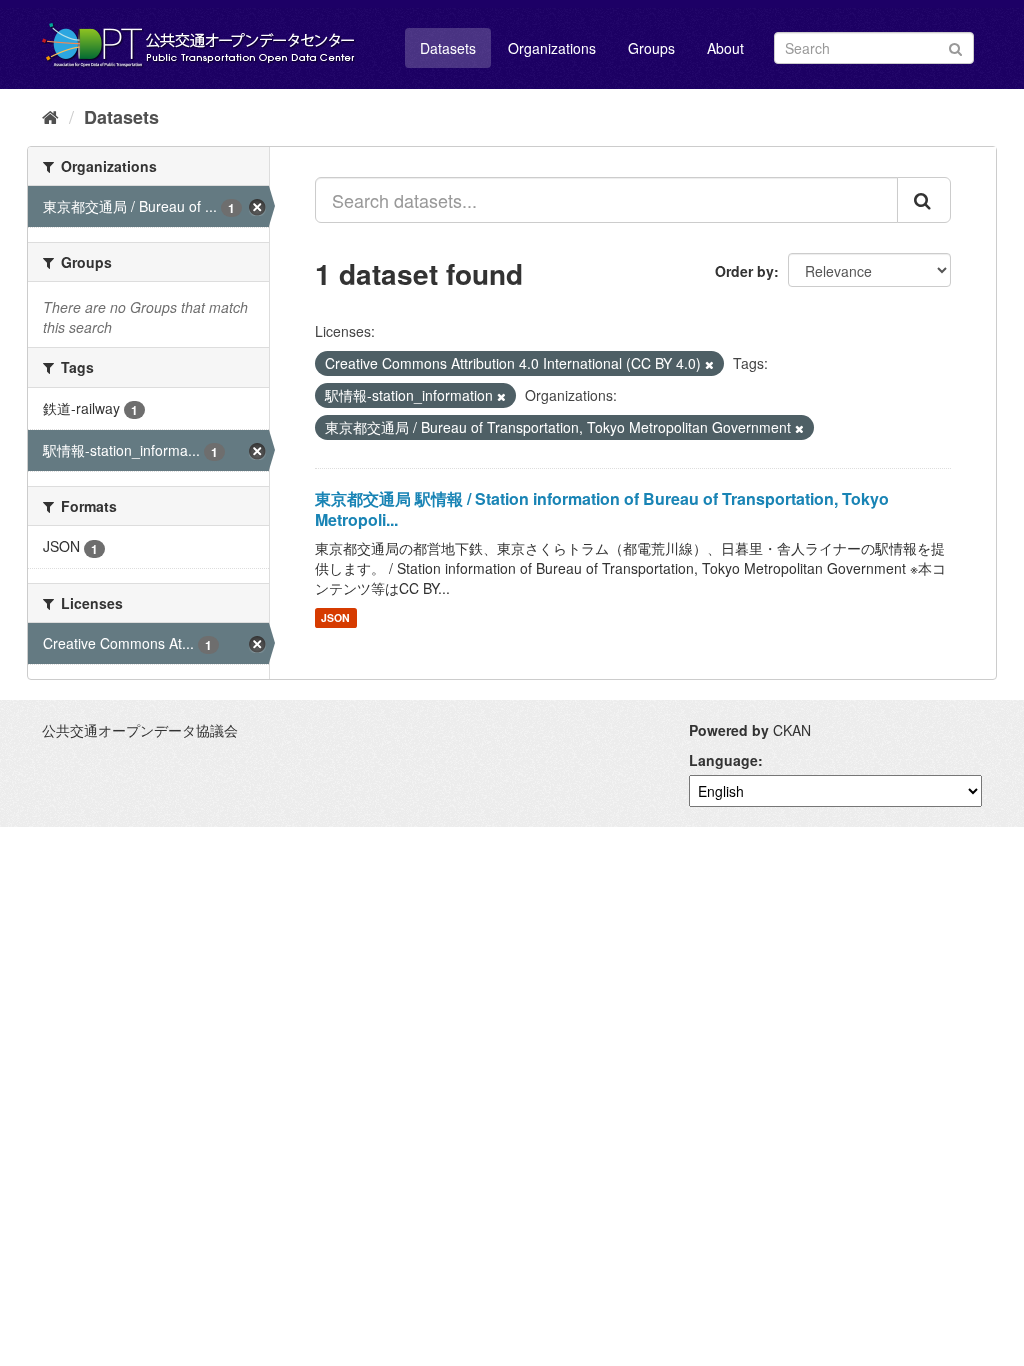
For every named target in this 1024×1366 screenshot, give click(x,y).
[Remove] (709, 364)
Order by (744, 271)
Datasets (448, 48)
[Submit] (955, 46)
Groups (651, 48)
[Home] (50, 116)
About (725, 48)
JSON (335, 617)
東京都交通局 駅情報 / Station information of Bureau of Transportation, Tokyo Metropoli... (602, 509)
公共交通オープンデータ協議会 (140, 730)
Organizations (552, 48)
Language (723, 760)
